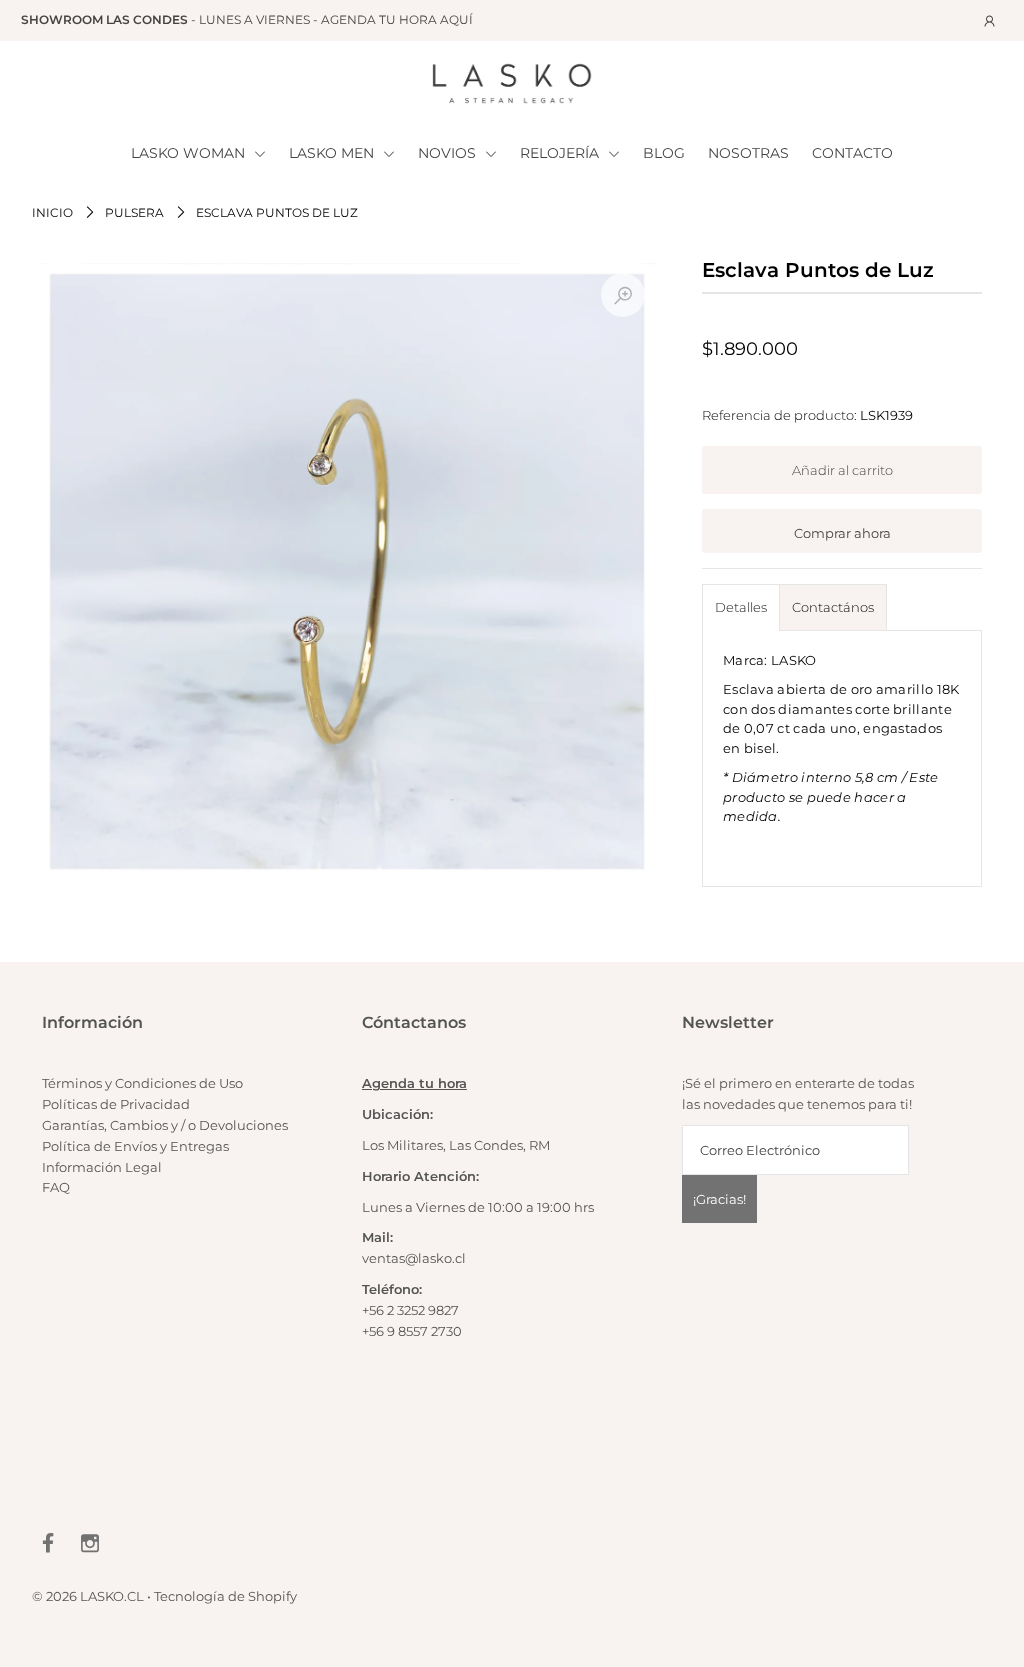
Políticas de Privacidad (116, 1104)
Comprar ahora (842, 533)
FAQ (56, 1187)
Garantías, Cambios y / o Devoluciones (165, 1125)
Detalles (741, 607)
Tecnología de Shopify (225, 1596)
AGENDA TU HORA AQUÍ (397, 19)
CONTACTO (852, 153)
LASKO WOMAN (190, 153)
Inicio (52, 212)
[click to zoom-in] (623, 295)
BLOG (664, 153)
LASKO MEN (333, 153)
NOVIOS (449, 153)
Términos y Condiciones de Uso (142, 1083)
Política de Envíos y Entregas (135, 1146)
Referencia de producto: (779, 415)
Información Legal (102, 1167)
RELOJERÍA (561, 153)
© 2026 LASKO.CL (88, 1596)
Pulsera (134, 212)
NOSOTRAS (748, 153)
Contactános (833, 607)
